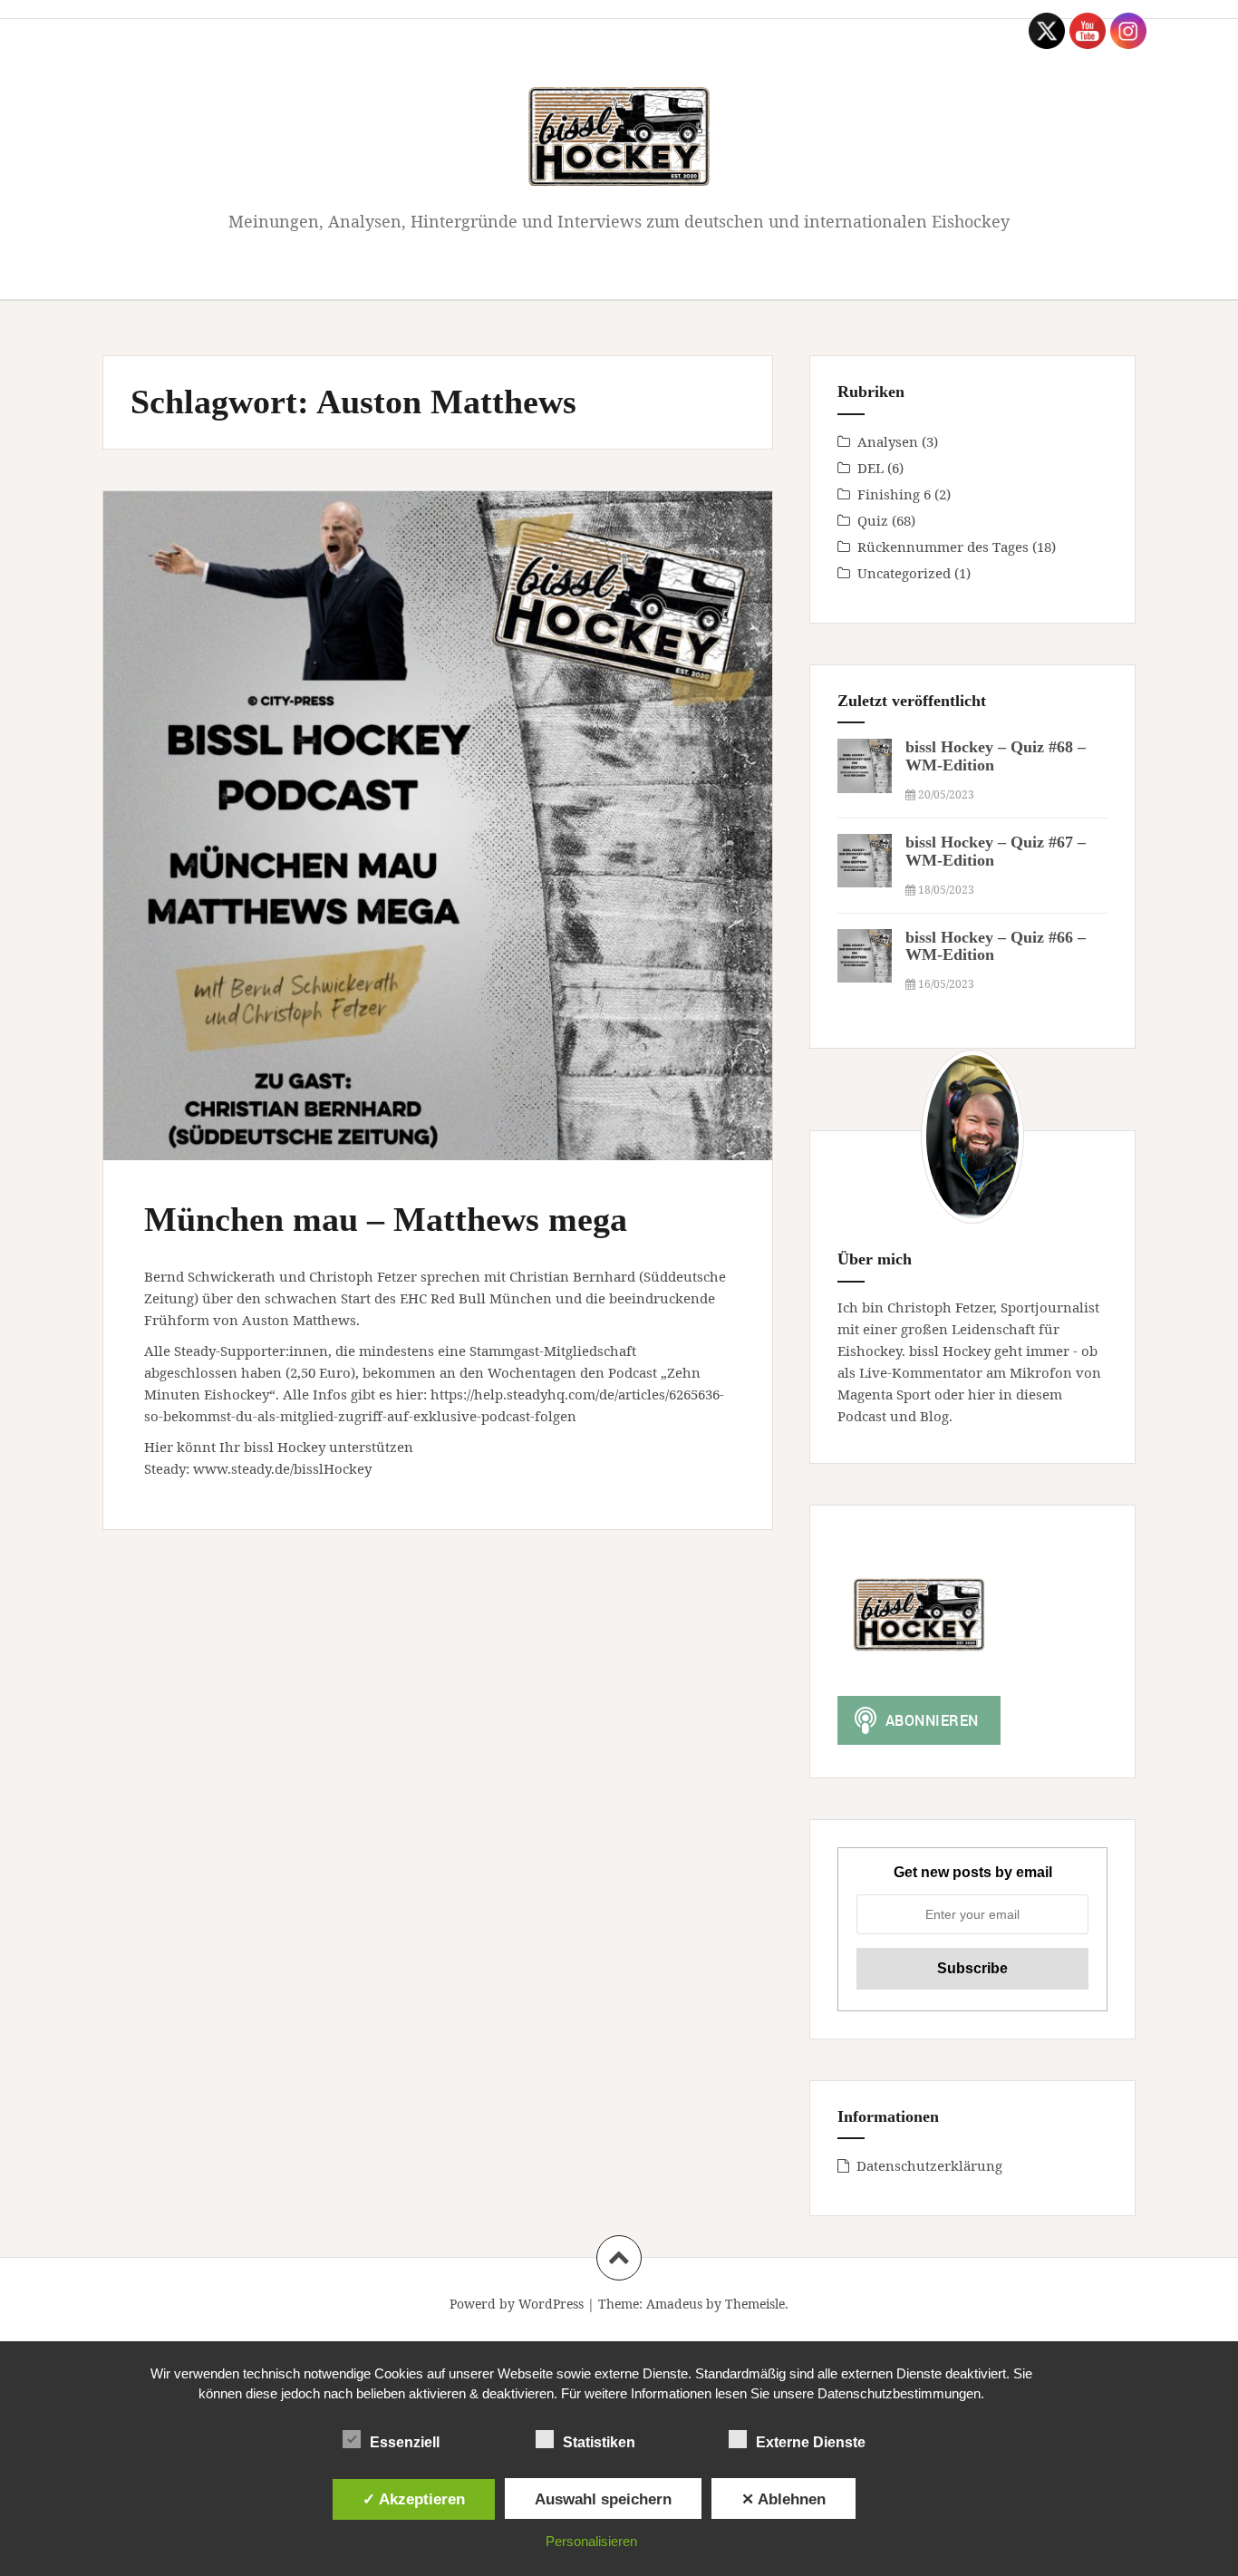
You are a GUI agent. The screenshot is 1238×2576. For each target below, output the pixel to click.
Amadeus (674, 2304)
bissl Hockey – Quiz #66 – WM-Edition (996, 946)
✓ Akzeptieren (414, 2499)
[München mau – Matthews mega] (436, 813)
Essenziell (405, 2442)
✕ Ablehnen (783, 2499)
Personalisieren (591, 2541)
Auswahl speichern (603, 2499)
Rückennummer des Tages (943, 547)
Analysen (888, 441)
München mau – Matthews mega (386, 1219)
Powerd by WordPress (517, 2304)
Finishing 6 (894, 494)
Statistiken (599, 2442)
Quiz (873, 520)
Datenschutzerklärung (929, 2165)
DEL (870, 468)
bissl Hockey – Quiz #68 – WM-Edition (996, 756)
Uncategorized (904, 573)
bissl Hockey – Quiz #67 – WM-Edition (996, 851)
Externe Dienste (811, 2442)
